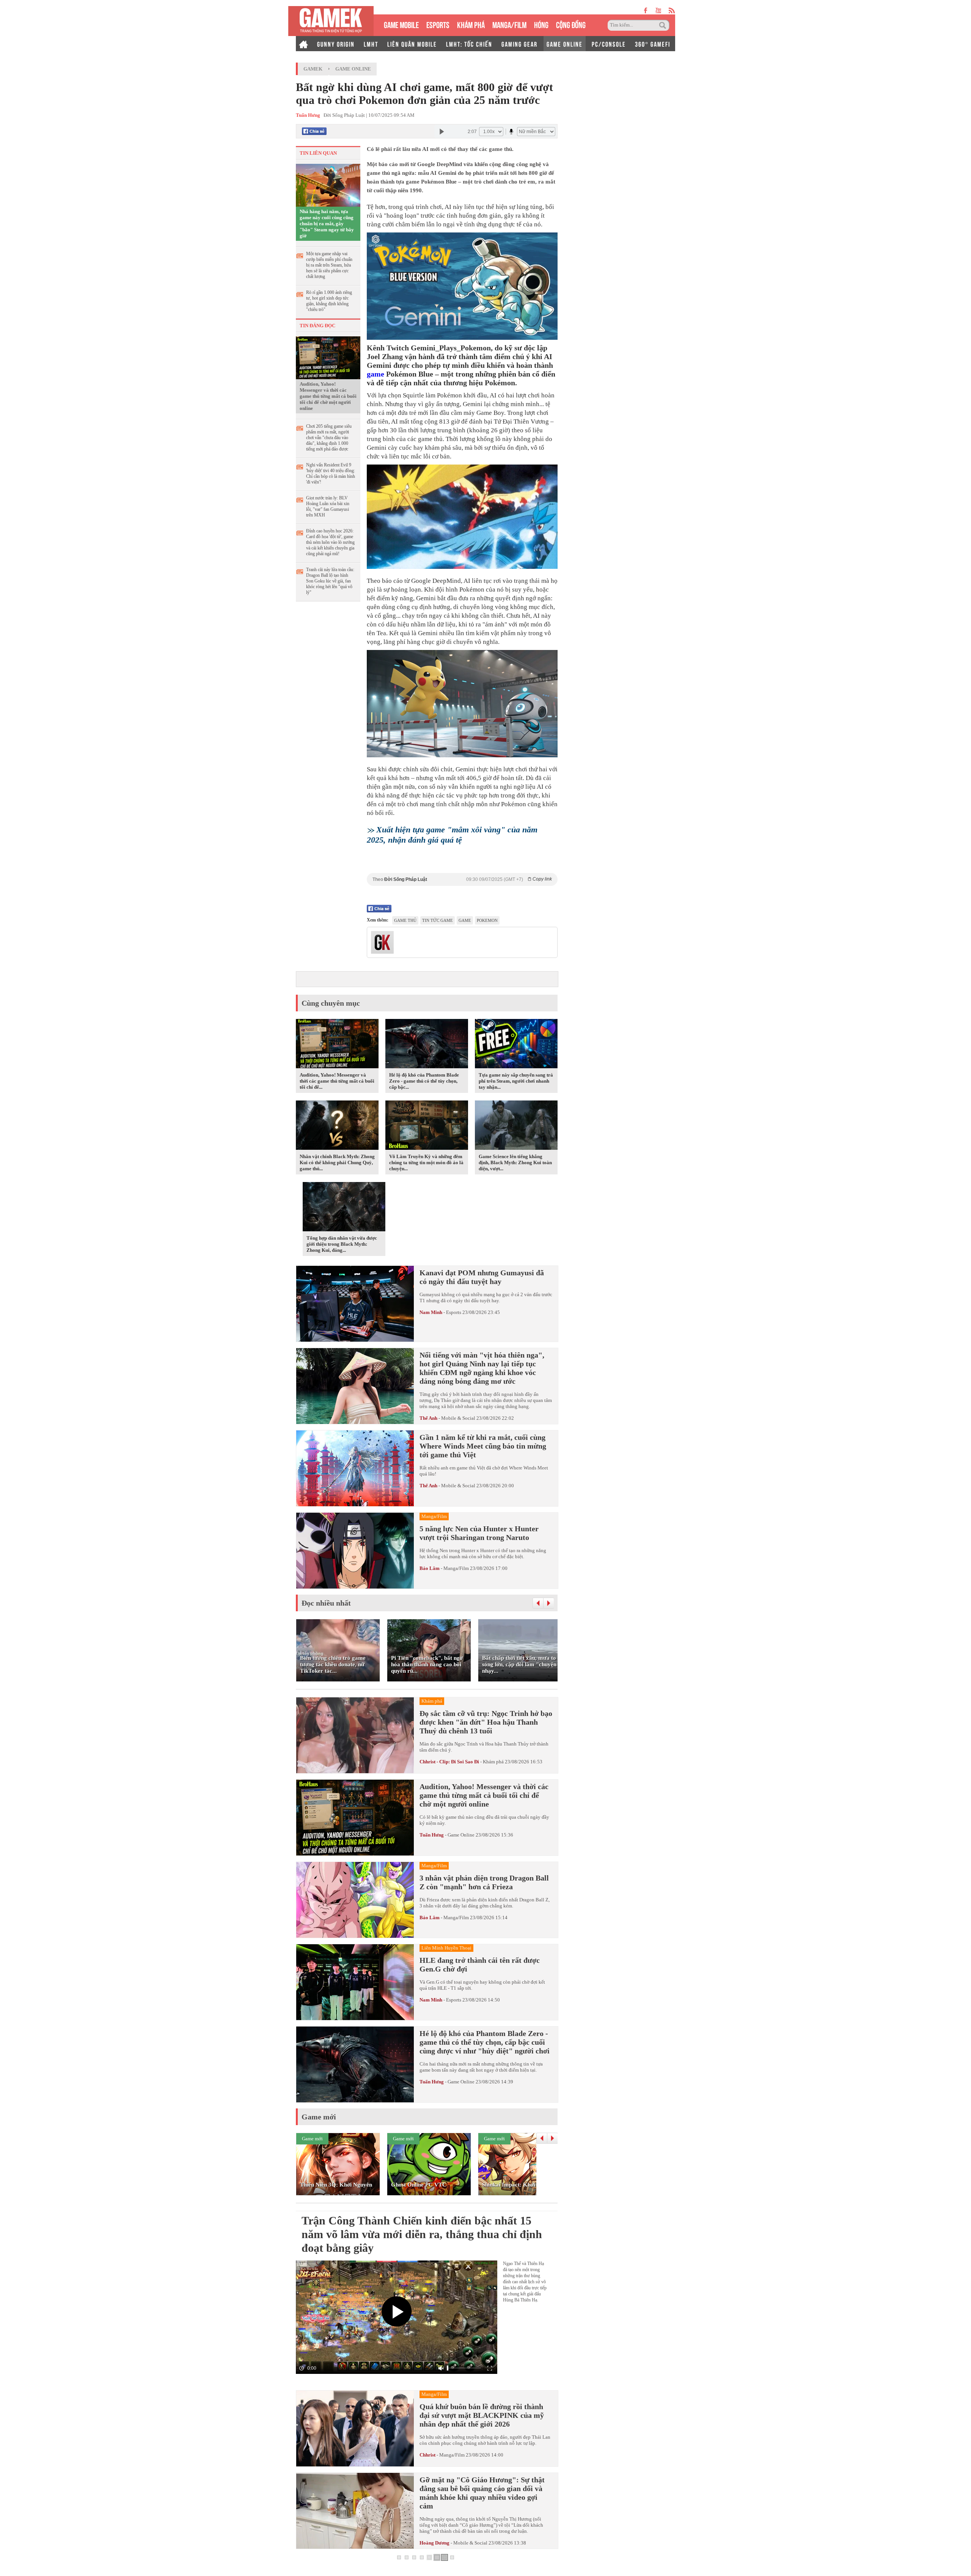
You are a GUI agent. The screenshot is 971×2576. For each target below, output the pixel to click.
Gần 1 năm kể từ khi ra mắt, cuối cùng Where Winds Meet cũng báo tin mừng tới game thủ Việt (483, 1446)
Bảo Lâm (430, 1568)
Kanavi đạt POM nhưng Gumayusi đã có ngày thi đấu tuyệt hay (482, 1277)
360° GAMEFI (653, 44)
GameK (313, 69)
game (376, 374)
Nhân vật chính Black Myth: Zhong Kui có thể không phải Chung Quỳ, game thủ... (337, 1162)
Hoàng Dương (434, 2543)
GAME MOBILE (401, 24)
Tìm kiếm (664, 25)
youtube (658, 10)
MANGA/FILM (509, 24)
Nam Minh (431, 1312)
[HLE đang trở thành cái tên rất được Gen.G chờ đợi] (355, 1982)
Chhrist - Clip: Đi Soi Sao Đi (449, 1762)
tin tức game (438, 920)
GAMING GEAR (519, 44)
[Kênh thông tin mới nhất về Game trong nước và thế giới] (331, 21)
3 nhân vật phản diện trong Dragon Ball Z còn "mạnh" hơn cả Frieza (484, 1882)
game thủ (405, 920)
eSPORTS (438, 24)
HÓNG (541, 24)
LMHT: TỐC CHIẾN (469, 44)
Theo (462, 879)
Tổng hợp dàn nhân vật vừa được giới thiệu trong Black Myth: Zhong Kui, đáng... (342, 1244)
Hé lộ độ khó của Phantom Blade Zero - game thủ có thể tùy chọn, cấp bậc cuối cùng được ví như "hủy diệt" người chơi (485, 2042)
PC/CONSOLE (609, 44)
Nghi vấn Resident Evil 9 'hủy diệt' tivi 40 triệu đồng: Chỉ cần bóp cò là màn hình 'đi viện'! (331, 473)
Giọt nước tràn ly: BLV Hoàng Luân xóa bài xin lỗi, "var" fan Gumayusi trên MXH (328, 506)
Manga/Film (456, 1568)
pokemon (487, 920)
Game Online (353, 69)
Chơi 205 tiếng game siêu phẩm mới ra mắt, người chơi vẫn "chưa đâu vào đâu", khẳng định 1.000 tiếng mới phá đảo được (329, 438)
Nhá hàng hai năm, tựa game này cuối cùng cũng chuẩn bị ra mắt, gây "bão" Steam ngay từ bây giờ (327, 224)
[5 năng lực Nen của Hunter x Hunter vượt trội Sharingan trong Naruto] (355, 1551)
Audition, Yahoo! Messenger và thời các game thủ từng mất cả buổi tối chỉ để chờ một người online (328, 396)
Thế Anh (428, 1418)
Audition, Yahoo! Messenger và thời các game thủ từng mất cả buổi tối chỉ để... (337, 1081)
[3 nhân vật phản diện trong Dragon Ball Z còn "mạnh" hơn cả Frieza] (355, 1900)
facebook (646, 10)
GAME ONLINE (565, 44)
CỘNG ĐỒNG (571, 24)
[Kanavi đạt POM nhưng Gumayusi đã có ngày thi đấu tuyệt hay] (355, 1304)
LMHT (371, 44)
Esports (454, 1312)
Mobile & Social (458, 1418)
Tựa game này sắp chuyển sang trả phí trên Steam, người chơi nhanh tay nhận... (516, 1081)
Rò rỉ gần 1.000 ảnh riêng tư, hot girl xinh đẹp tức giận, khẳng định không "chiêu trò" (329, 301)
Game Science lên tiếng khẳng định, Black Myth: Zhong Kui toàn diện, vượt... (515, 1162)
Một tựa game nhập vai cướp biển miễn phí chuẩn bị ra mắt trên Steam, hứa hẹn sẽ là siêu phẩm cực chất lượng (329, 265)
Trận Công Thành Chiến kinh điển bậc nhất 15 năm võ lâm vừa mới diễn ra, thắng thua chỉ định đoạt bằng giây (422, 2234)
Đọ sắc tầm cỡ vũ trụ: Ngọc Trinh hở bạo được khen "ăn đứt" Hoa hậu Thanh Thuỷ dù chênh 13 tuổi (486, 1722)
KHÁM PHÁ (471, 24)
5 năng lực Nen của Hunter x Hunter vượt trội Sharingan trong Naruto (479, 1533)
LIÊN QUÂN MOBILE (412, 44)
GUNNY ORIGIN (336, 44)
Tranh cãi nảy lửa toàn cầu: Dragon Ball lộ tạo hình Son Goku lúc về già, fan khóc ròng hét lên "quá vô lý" (330, 581)
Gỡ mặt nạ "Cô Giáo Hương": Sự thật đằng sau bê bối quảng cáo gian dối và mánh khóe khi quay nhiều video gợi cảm (482, 2493)
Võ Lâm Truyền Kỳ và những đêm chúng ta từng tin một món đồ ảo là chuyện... (426, 1162)
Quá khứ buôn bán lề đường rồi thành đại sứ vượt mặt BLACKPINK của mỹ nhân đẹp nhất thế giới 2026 (482, 2415)
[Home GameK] (303, 44)
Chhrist (427, 2455)
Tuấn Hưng (432, 1835)
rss (672, 10)
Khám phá (493, 1762)
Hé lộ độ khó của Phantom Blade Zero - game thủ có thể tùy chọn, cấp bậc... (424, 1081)
